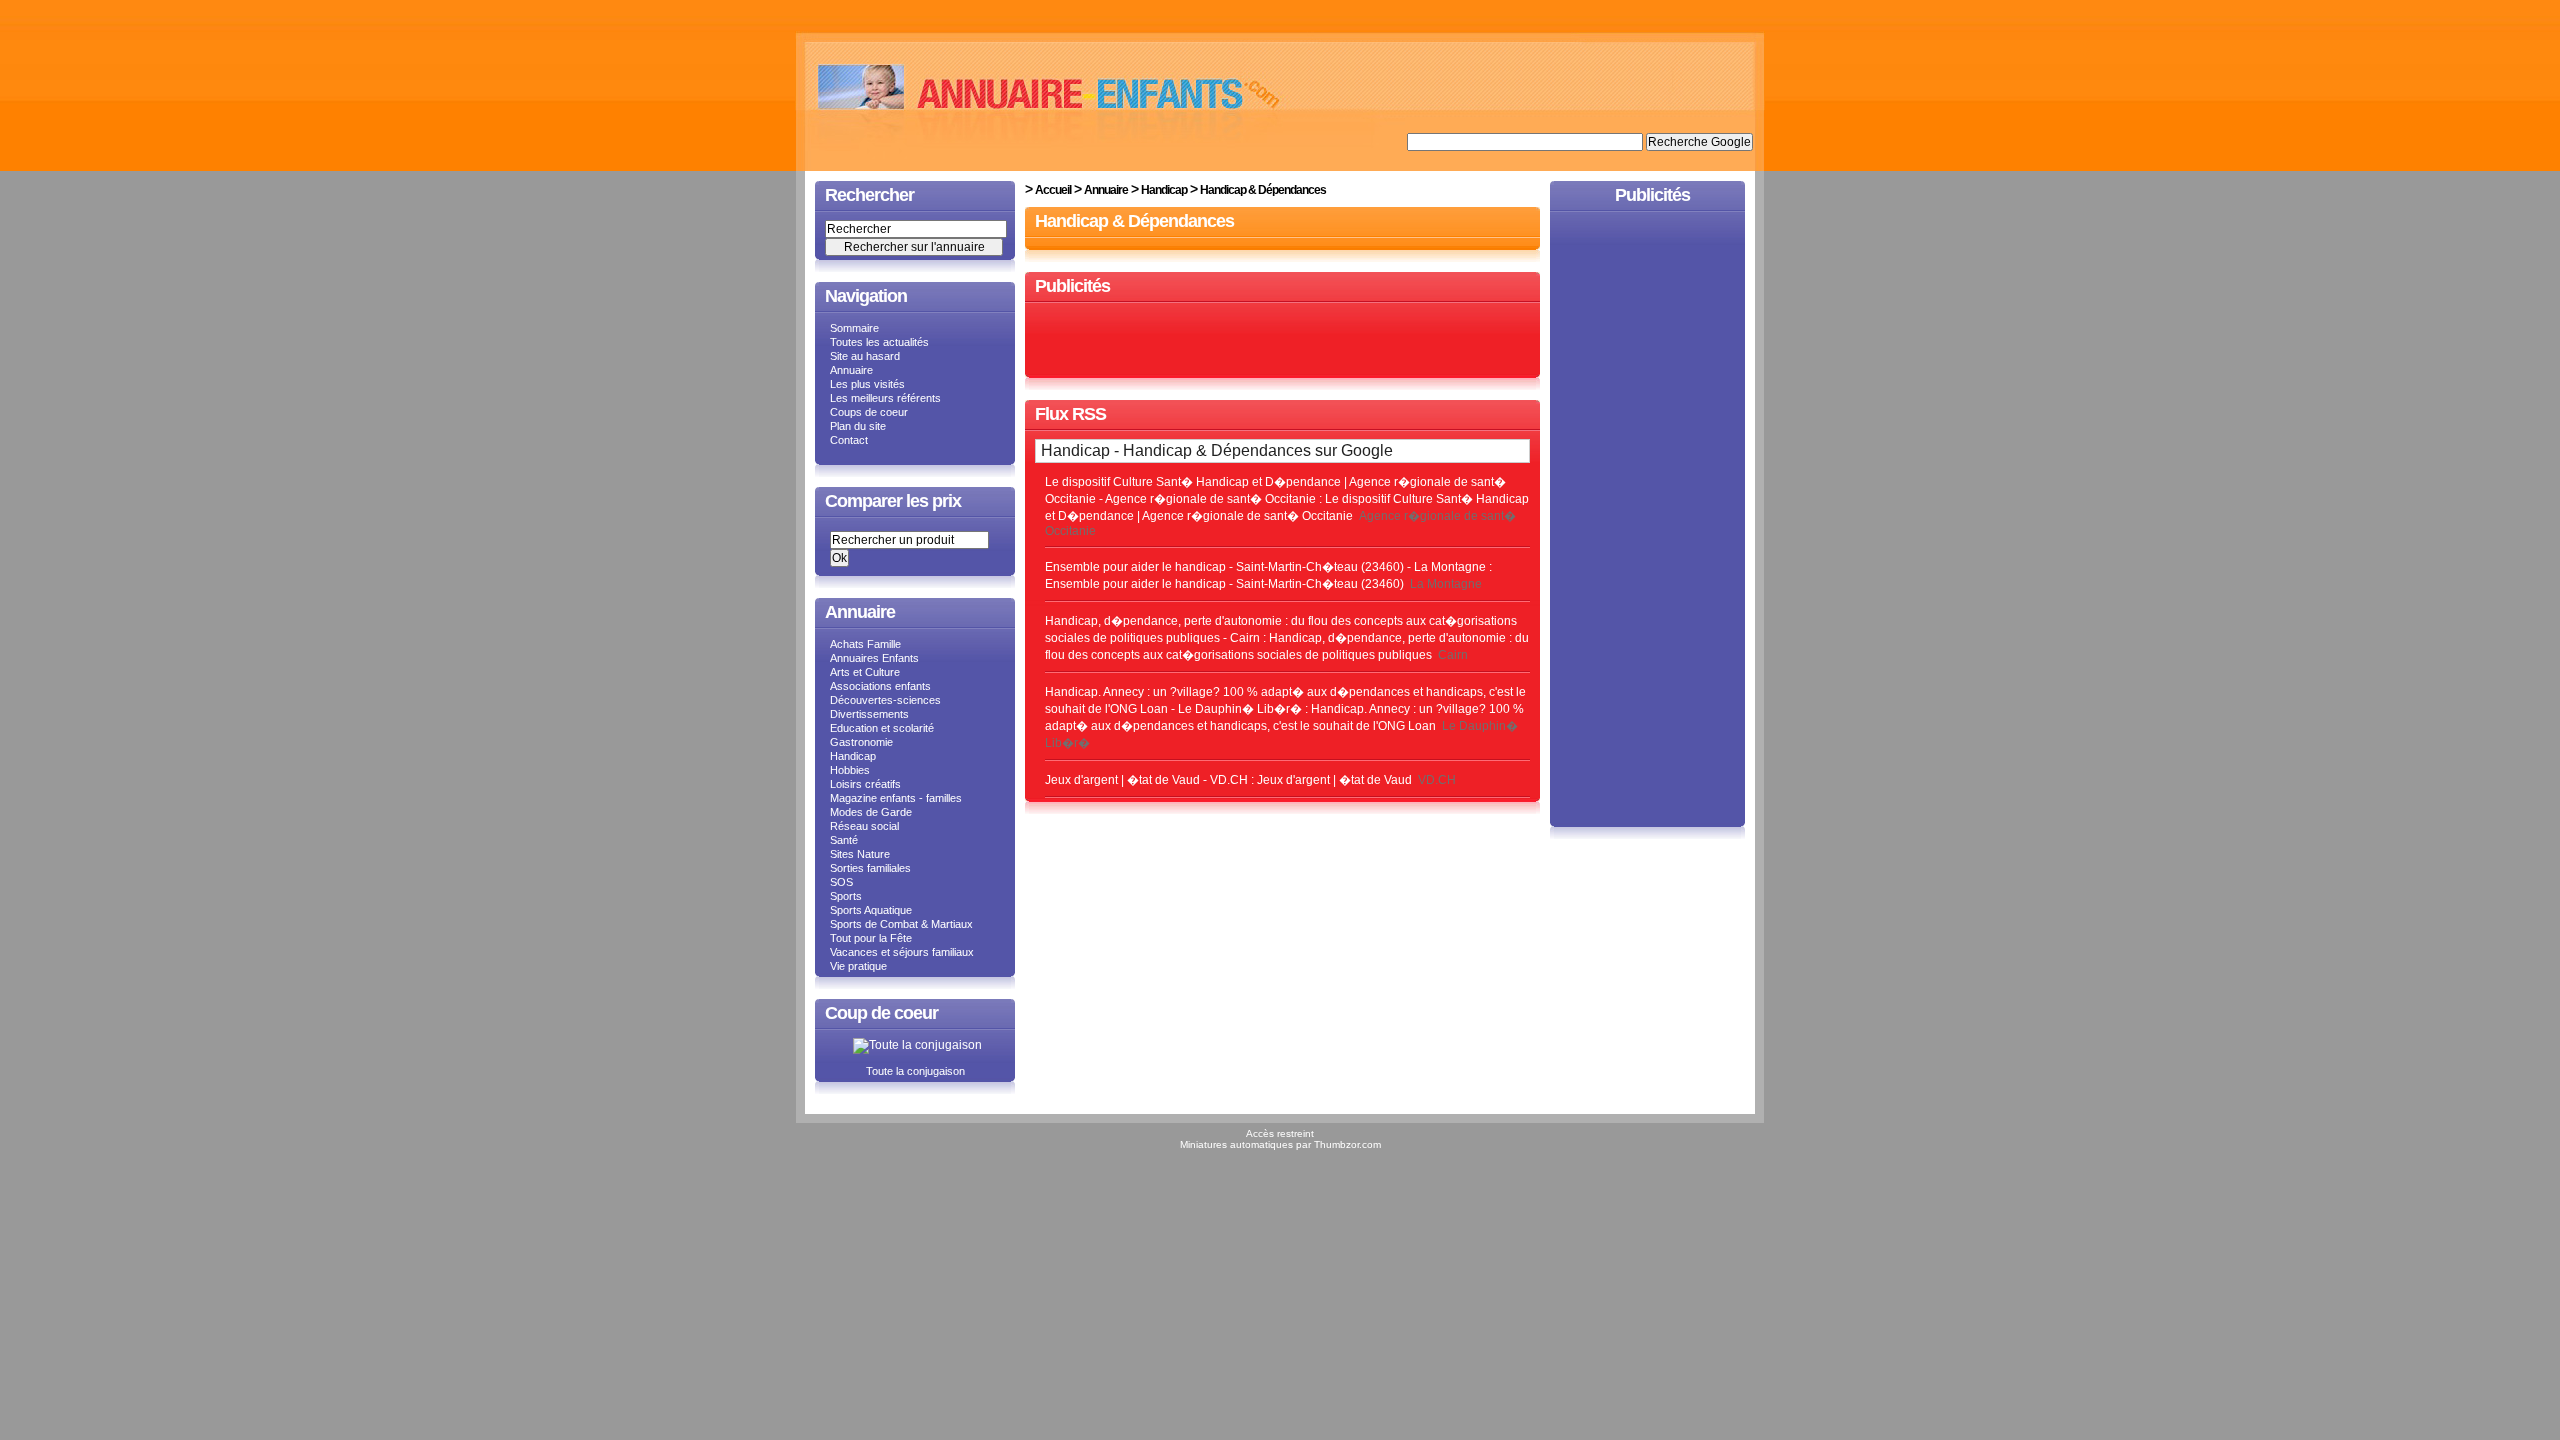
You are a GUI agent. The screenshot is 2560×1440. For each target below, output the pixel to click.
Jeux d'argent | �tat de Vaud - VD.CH (1146, 780)
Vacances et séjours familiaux (902, 952)
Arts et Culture (865, 672)
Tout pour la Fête (871, 938)
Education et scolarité (882, 728)
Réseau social (864, 826)
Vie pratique (858, 966)
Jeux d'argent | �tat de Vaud (1334, 780)
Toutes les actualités (879, 342)
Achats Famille (865, 644)
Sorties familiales (870, 868)
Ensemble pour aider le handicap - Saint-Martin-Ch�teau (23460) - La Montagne (1265, 567)
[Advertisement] (1283, 341)
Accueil (1053, 190)
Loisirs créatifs (865, 784)
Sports (846, 896)
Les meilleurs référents (885, 398)
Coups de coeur (869, 412)
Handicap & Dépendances (1263, 190)
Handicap (853, 756)
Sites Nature (860, 854)
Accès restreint (1280, 1133)
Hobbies (850, 770)
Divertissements (869, 714)
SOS (841, 882)
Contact (849, 440)
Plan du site (858, 426)
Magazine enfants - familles (896, 798)
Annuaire (851, 370)
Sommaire (854, 328)
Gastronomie (861, 742)
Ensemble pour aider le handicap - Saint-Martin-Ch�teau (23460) (1224, 584)
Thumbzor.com (1347, 1144)
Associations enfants (880, 686)
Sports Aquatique (871, 910)
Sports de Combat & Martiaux (901, 924)
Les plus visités (867, 384)
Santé (844, 840)
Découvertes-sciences (885, 700)
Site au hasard (865, 356)
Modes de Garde (871, 812)
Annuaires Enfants (874, 658)
